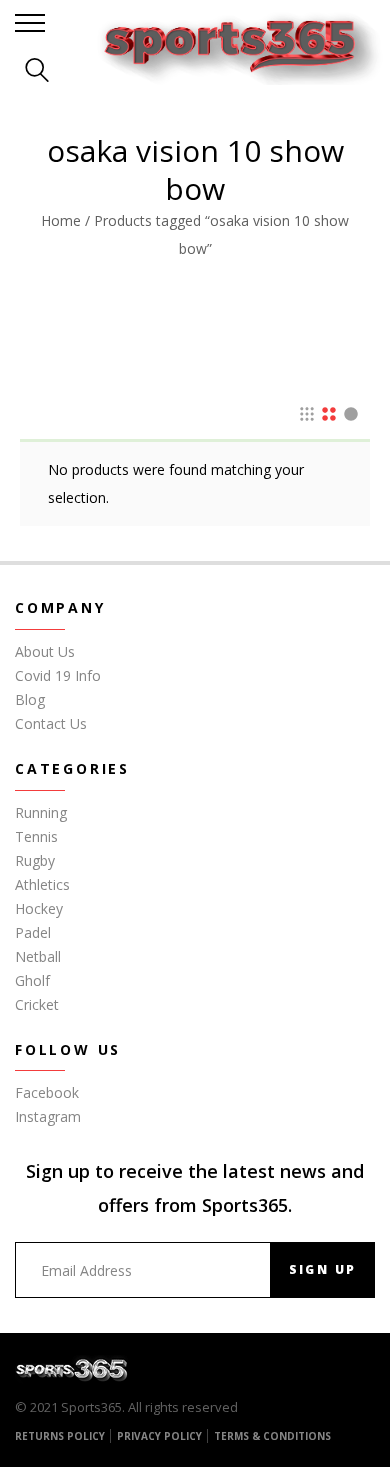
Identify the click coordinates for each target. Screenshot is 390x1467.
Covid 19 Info (58, 675)
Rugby (35, 860)
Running (41, 812)
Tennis (36, 836)
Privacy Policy (159, 1436)
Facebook (47, 1092)
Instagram (48, 1116)
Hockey (39, 908)
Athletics (42, 884)
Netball (38, 956)
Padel (33, 932)
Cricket (37, 1004)
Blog (30, 699)
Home (61, 220)
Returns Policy (60, 1436)
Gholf (32, 980)
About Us (45, 651)
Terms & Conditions (272, 1436)
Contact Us (51, 723)
